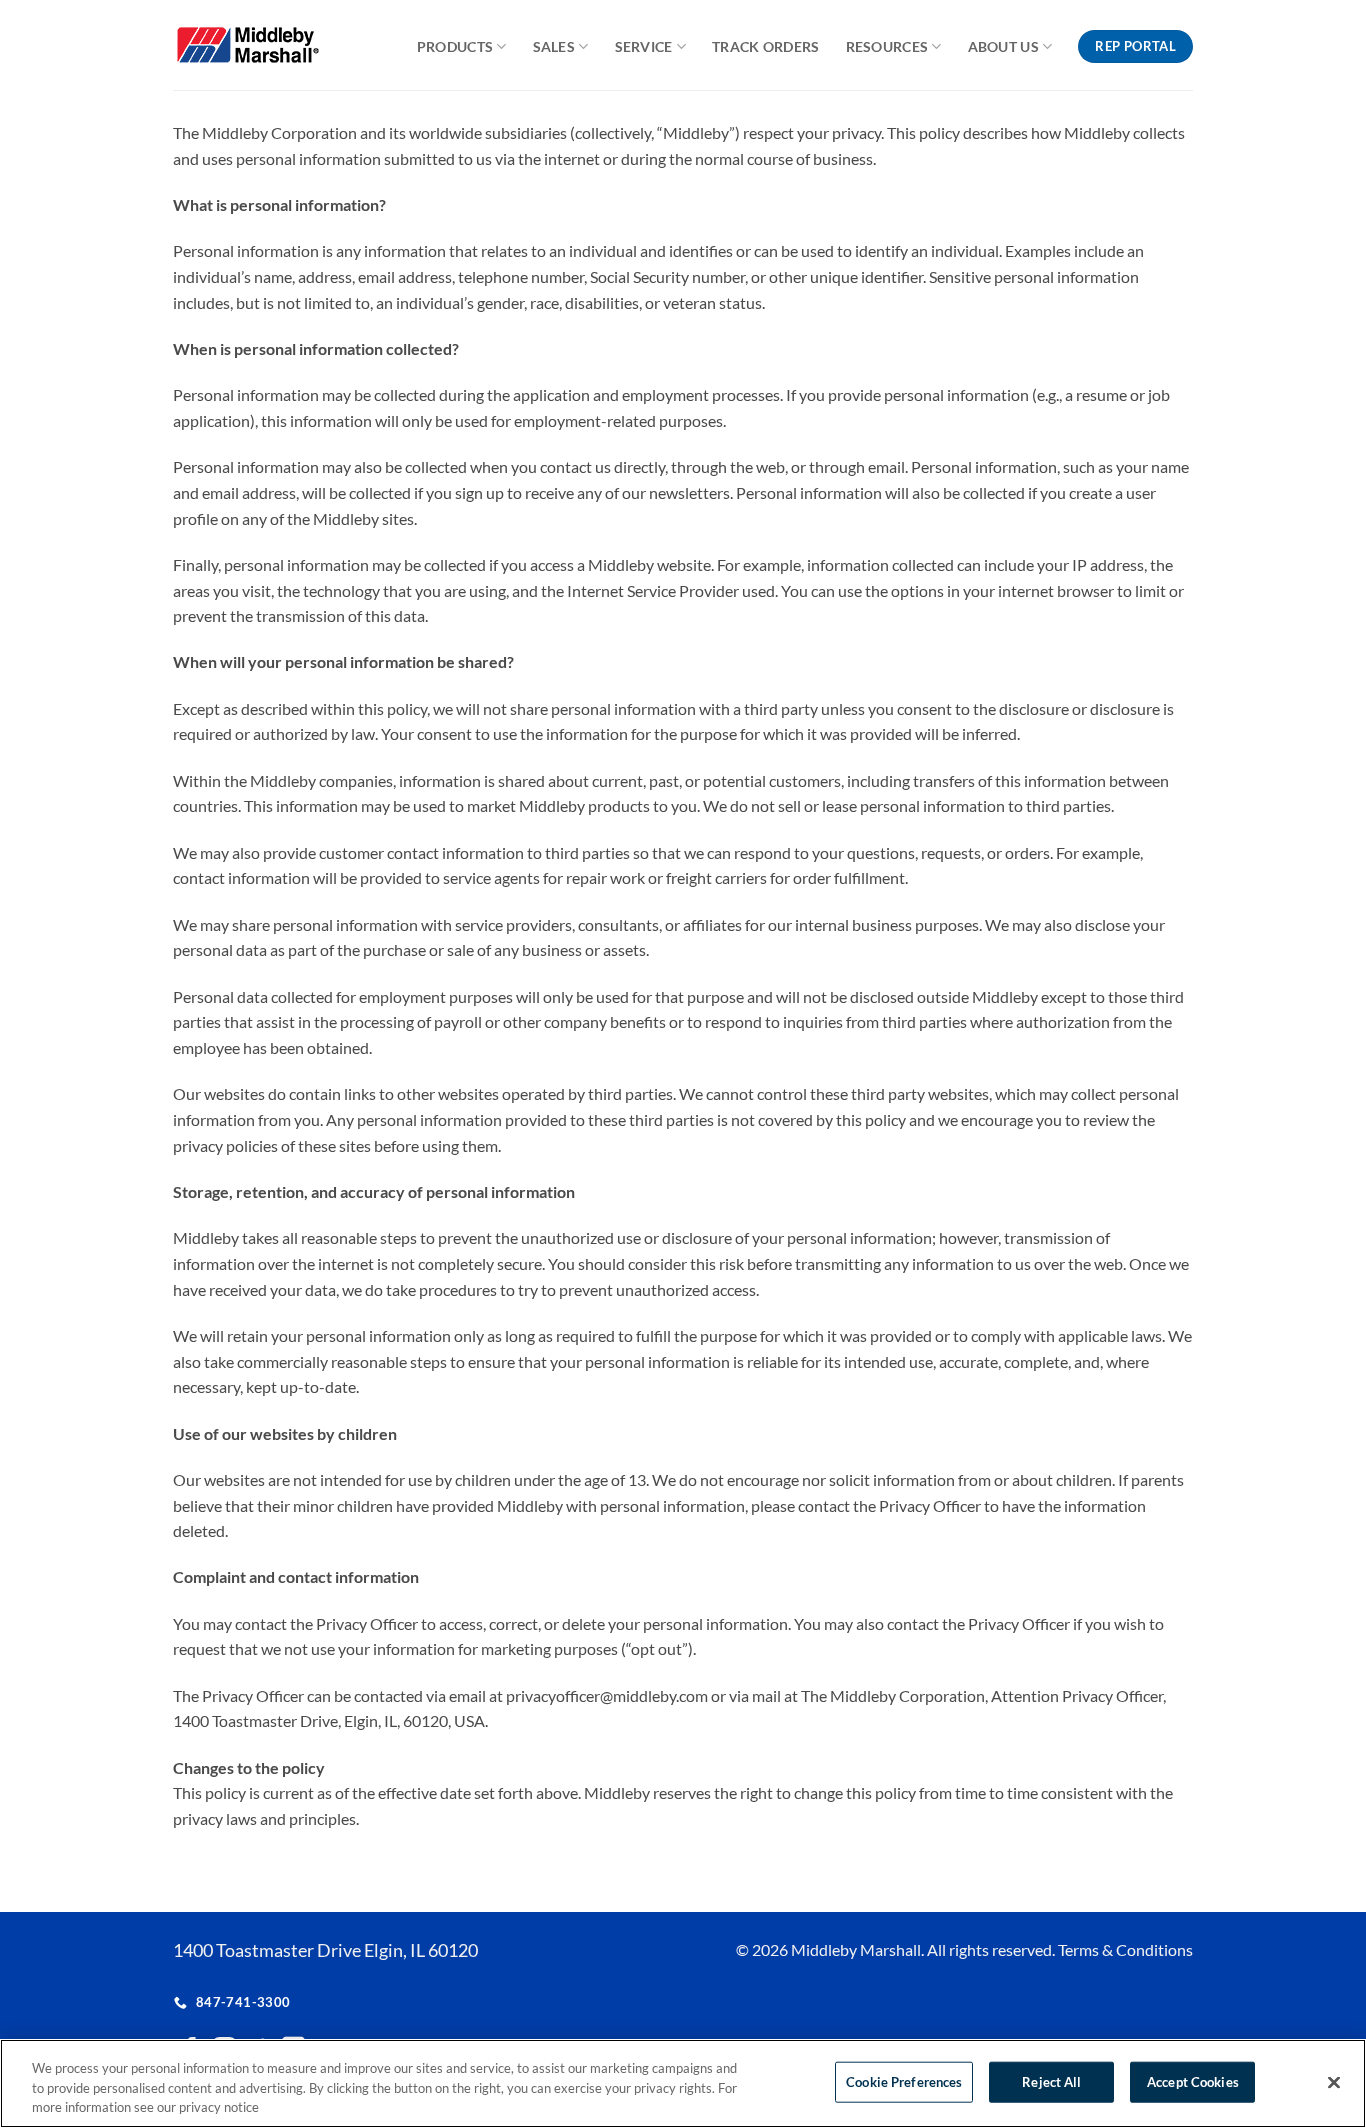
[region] (683, 2083)
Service (644, 46)
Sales (554, 46)
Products (455, 46)
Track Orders (765, 46)
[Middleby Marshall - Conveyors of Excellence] (261, 45)
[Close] (1334, 2082)
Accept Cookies (1193, 2081)
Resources (887, 46)
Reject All (1051, 2081)
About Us (1003, 46)
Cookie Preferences (904, 2081)
